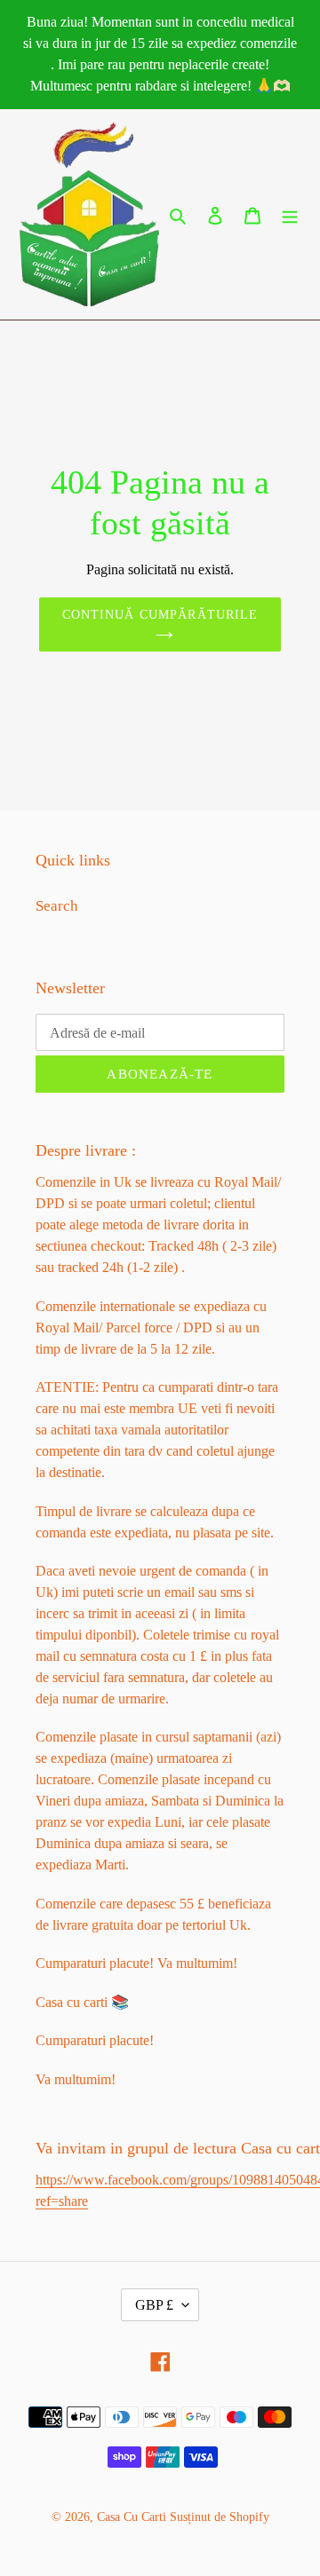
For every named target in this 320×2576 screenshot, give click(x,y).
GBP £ (154, 2305)
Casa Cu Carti (132, 2517)
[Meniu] (290, 215)
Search (57, 906)
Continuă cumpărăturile (160, 614)
